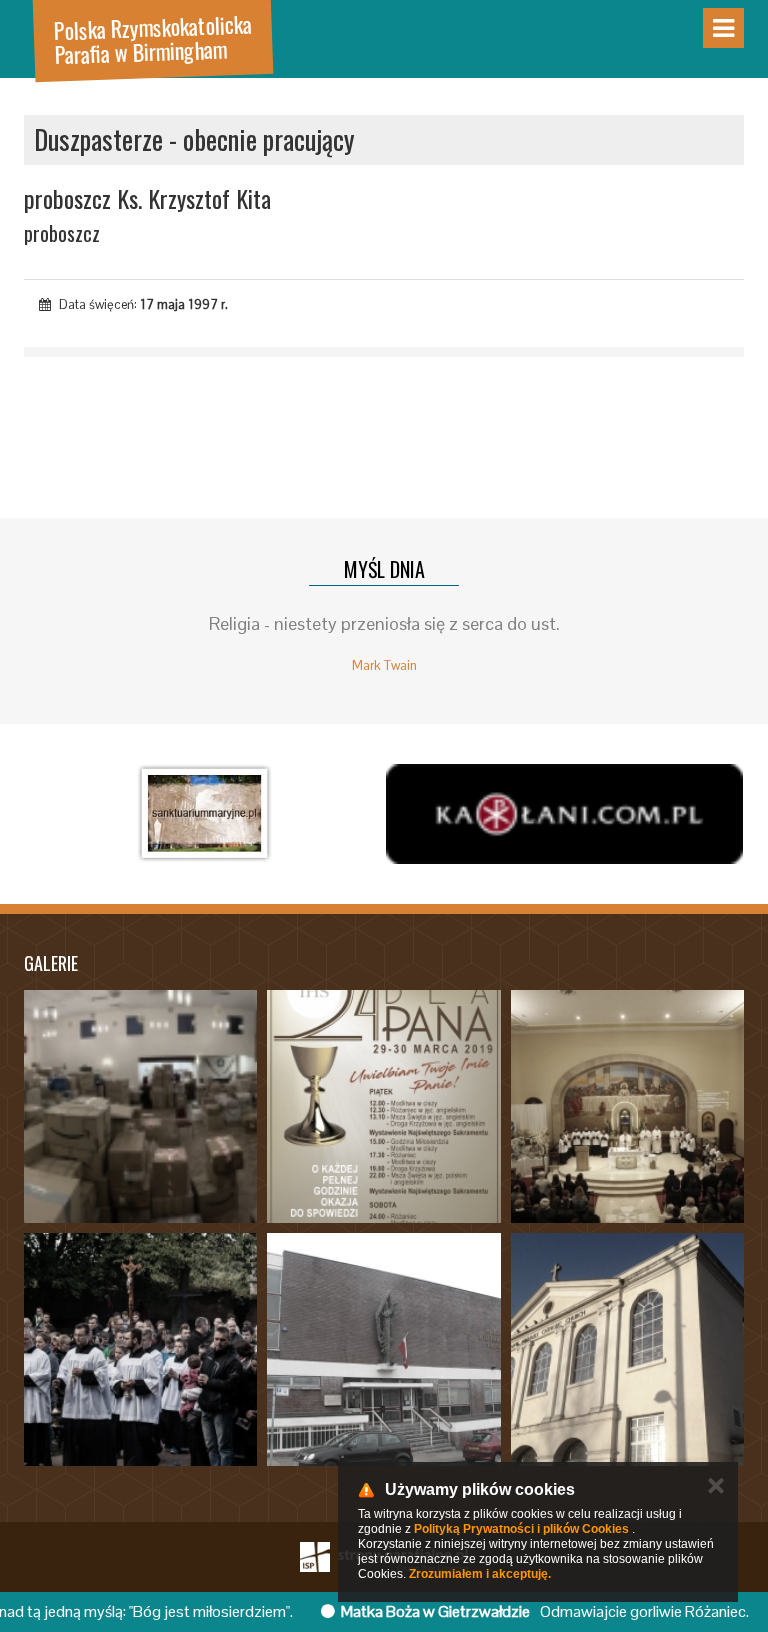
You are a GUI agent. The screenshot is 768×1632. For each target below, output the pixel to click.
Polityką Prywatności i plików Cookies (521, 1529)
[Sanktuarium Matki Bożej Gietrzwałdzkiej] (204, 814)
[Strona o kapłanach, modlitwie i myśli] (564, 814)
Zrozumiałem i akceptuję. (480, 1574)
